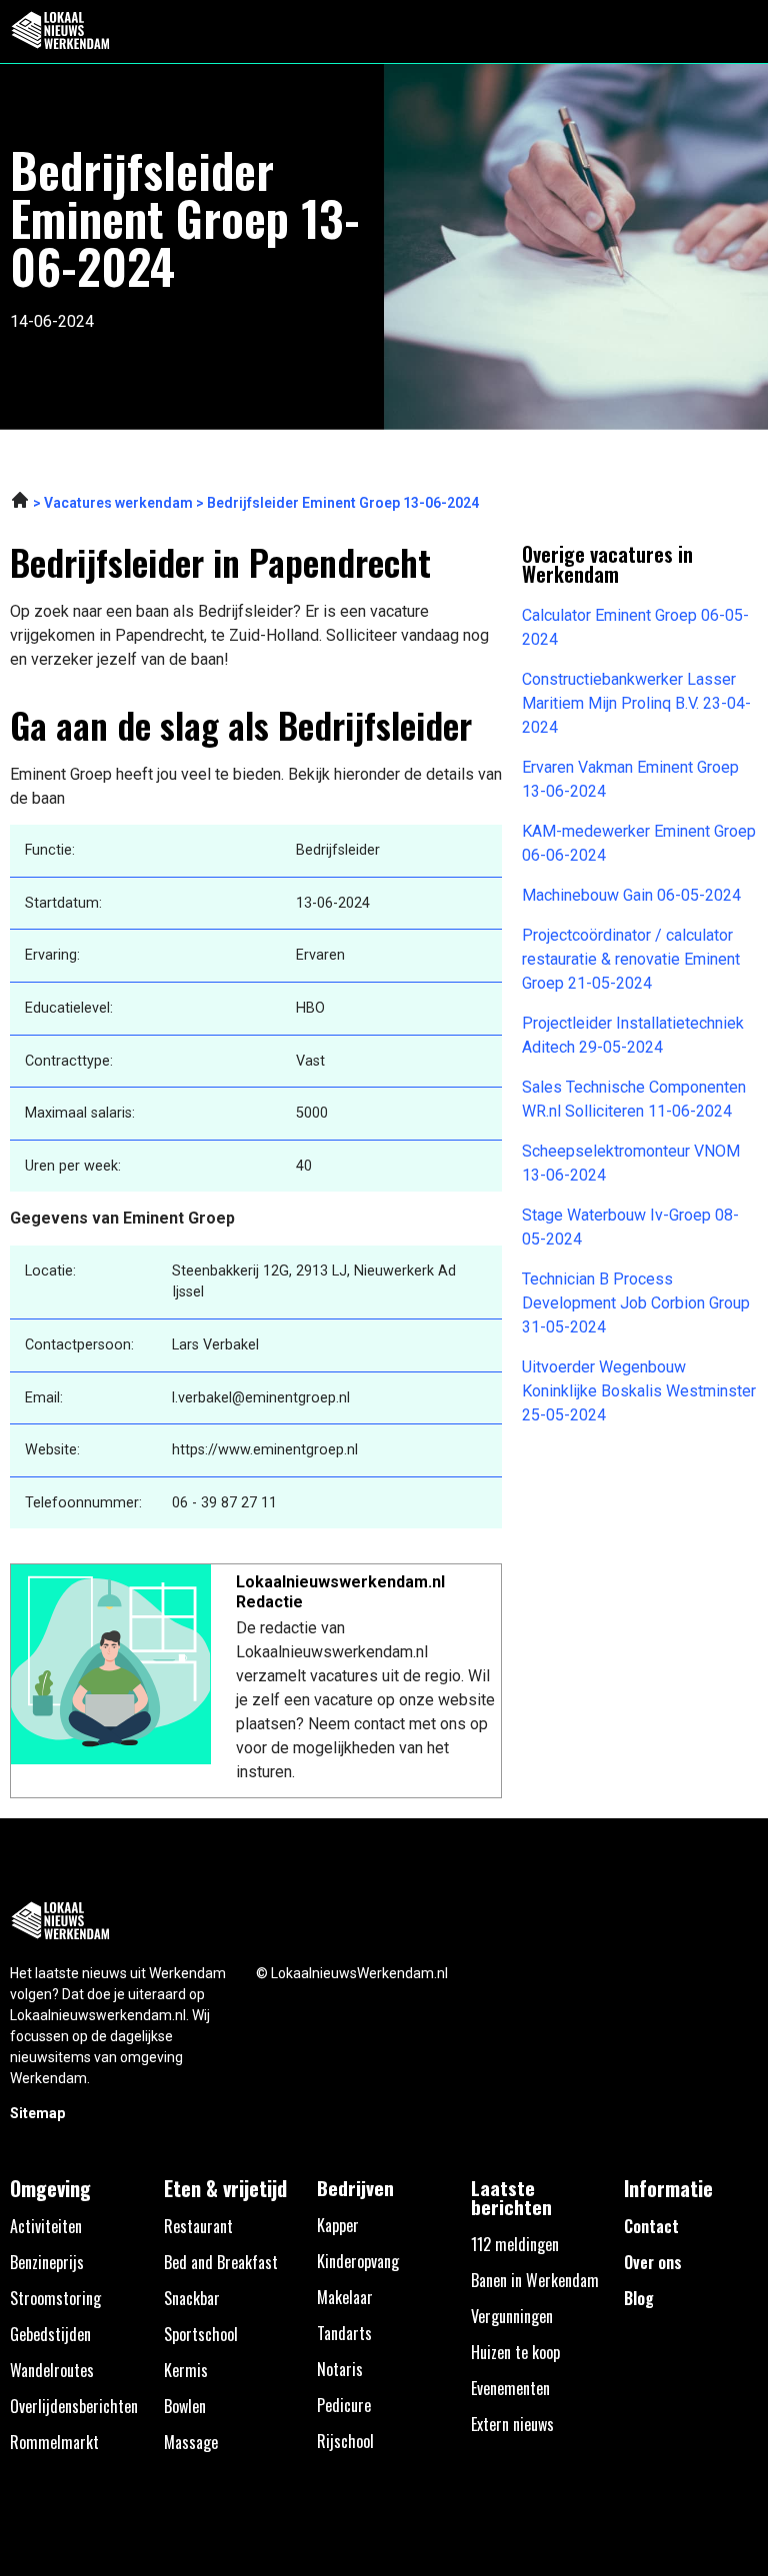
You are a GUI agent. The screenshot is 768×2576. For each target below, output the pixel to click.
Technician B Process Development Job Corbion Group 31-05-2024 (636, 1303)
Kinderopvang (358, 2261)
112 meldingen (515, 2244)
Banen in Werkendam (535, 2280)
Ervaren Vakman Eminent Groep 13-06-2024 (630, 779)
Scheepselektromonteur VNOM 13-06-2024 (631, 1163)
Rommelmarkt (54, 2442)
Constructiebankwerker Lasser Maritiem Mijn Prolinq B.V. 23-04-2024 (636, 703)
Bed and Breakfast (221, 2262)
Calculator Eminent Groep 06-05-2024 (635, 627)
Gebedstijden (50, 2334)
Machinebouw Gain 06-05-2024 (631, 895)
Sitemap (37, 2113)
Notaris (340, 2369)
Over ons (653, 2262)
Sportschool (201, 2334)
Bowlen (185, 2406)
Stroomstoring (55, 2298)
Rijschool (345, 2441)
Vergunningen (512, 2316)
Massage (191, 2442)
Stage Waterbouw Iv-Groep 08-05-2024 (630, 1227)
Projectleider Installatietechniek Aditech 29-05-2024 (633, 1035)
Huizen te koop (515, 2352)
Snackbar (192, 2298)
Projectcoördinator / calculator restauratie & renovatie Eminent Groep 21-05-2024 (631, 959)
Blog (639, 2298)
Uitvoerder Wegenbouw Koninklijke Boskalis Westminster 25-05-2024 (639, 1391)
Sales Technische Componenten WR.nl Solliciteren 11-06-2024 (634, 1099)
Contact (651, 2226)
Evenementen (510, 2388)
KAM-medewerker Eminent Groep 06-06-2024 (639, 843)
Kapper (338, 2225)
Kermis (186, 2370)
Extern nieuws (512, 2424)
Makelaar (345, 2297)
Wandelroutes (52, 2370)
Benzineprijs (47, 2262)
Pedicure (344, 2405)
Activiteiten (46, 2226)
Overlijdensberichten (74, 2406)
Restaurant (198, 2226)
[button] (741, 31)
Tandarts (344, 2333)
